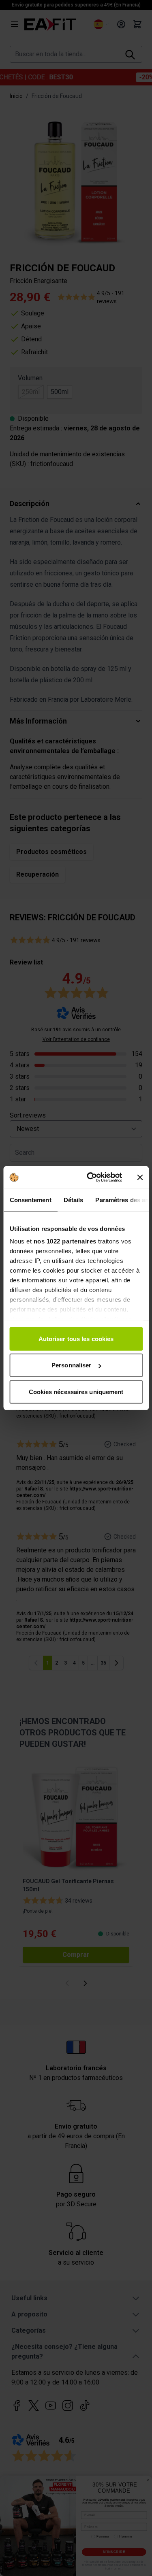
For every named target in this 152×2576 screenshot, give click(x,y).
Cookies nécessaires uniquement (76, 1391)
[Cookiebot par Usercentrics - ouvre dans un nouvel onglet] (91, 1177)
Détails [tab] (73, 1200)
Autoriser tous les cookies (76, 1338)
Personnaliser (71, 1365)
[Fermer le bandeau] (140, 1177)
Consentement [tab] (30, 1200)
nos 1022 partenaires (65, 1241)
